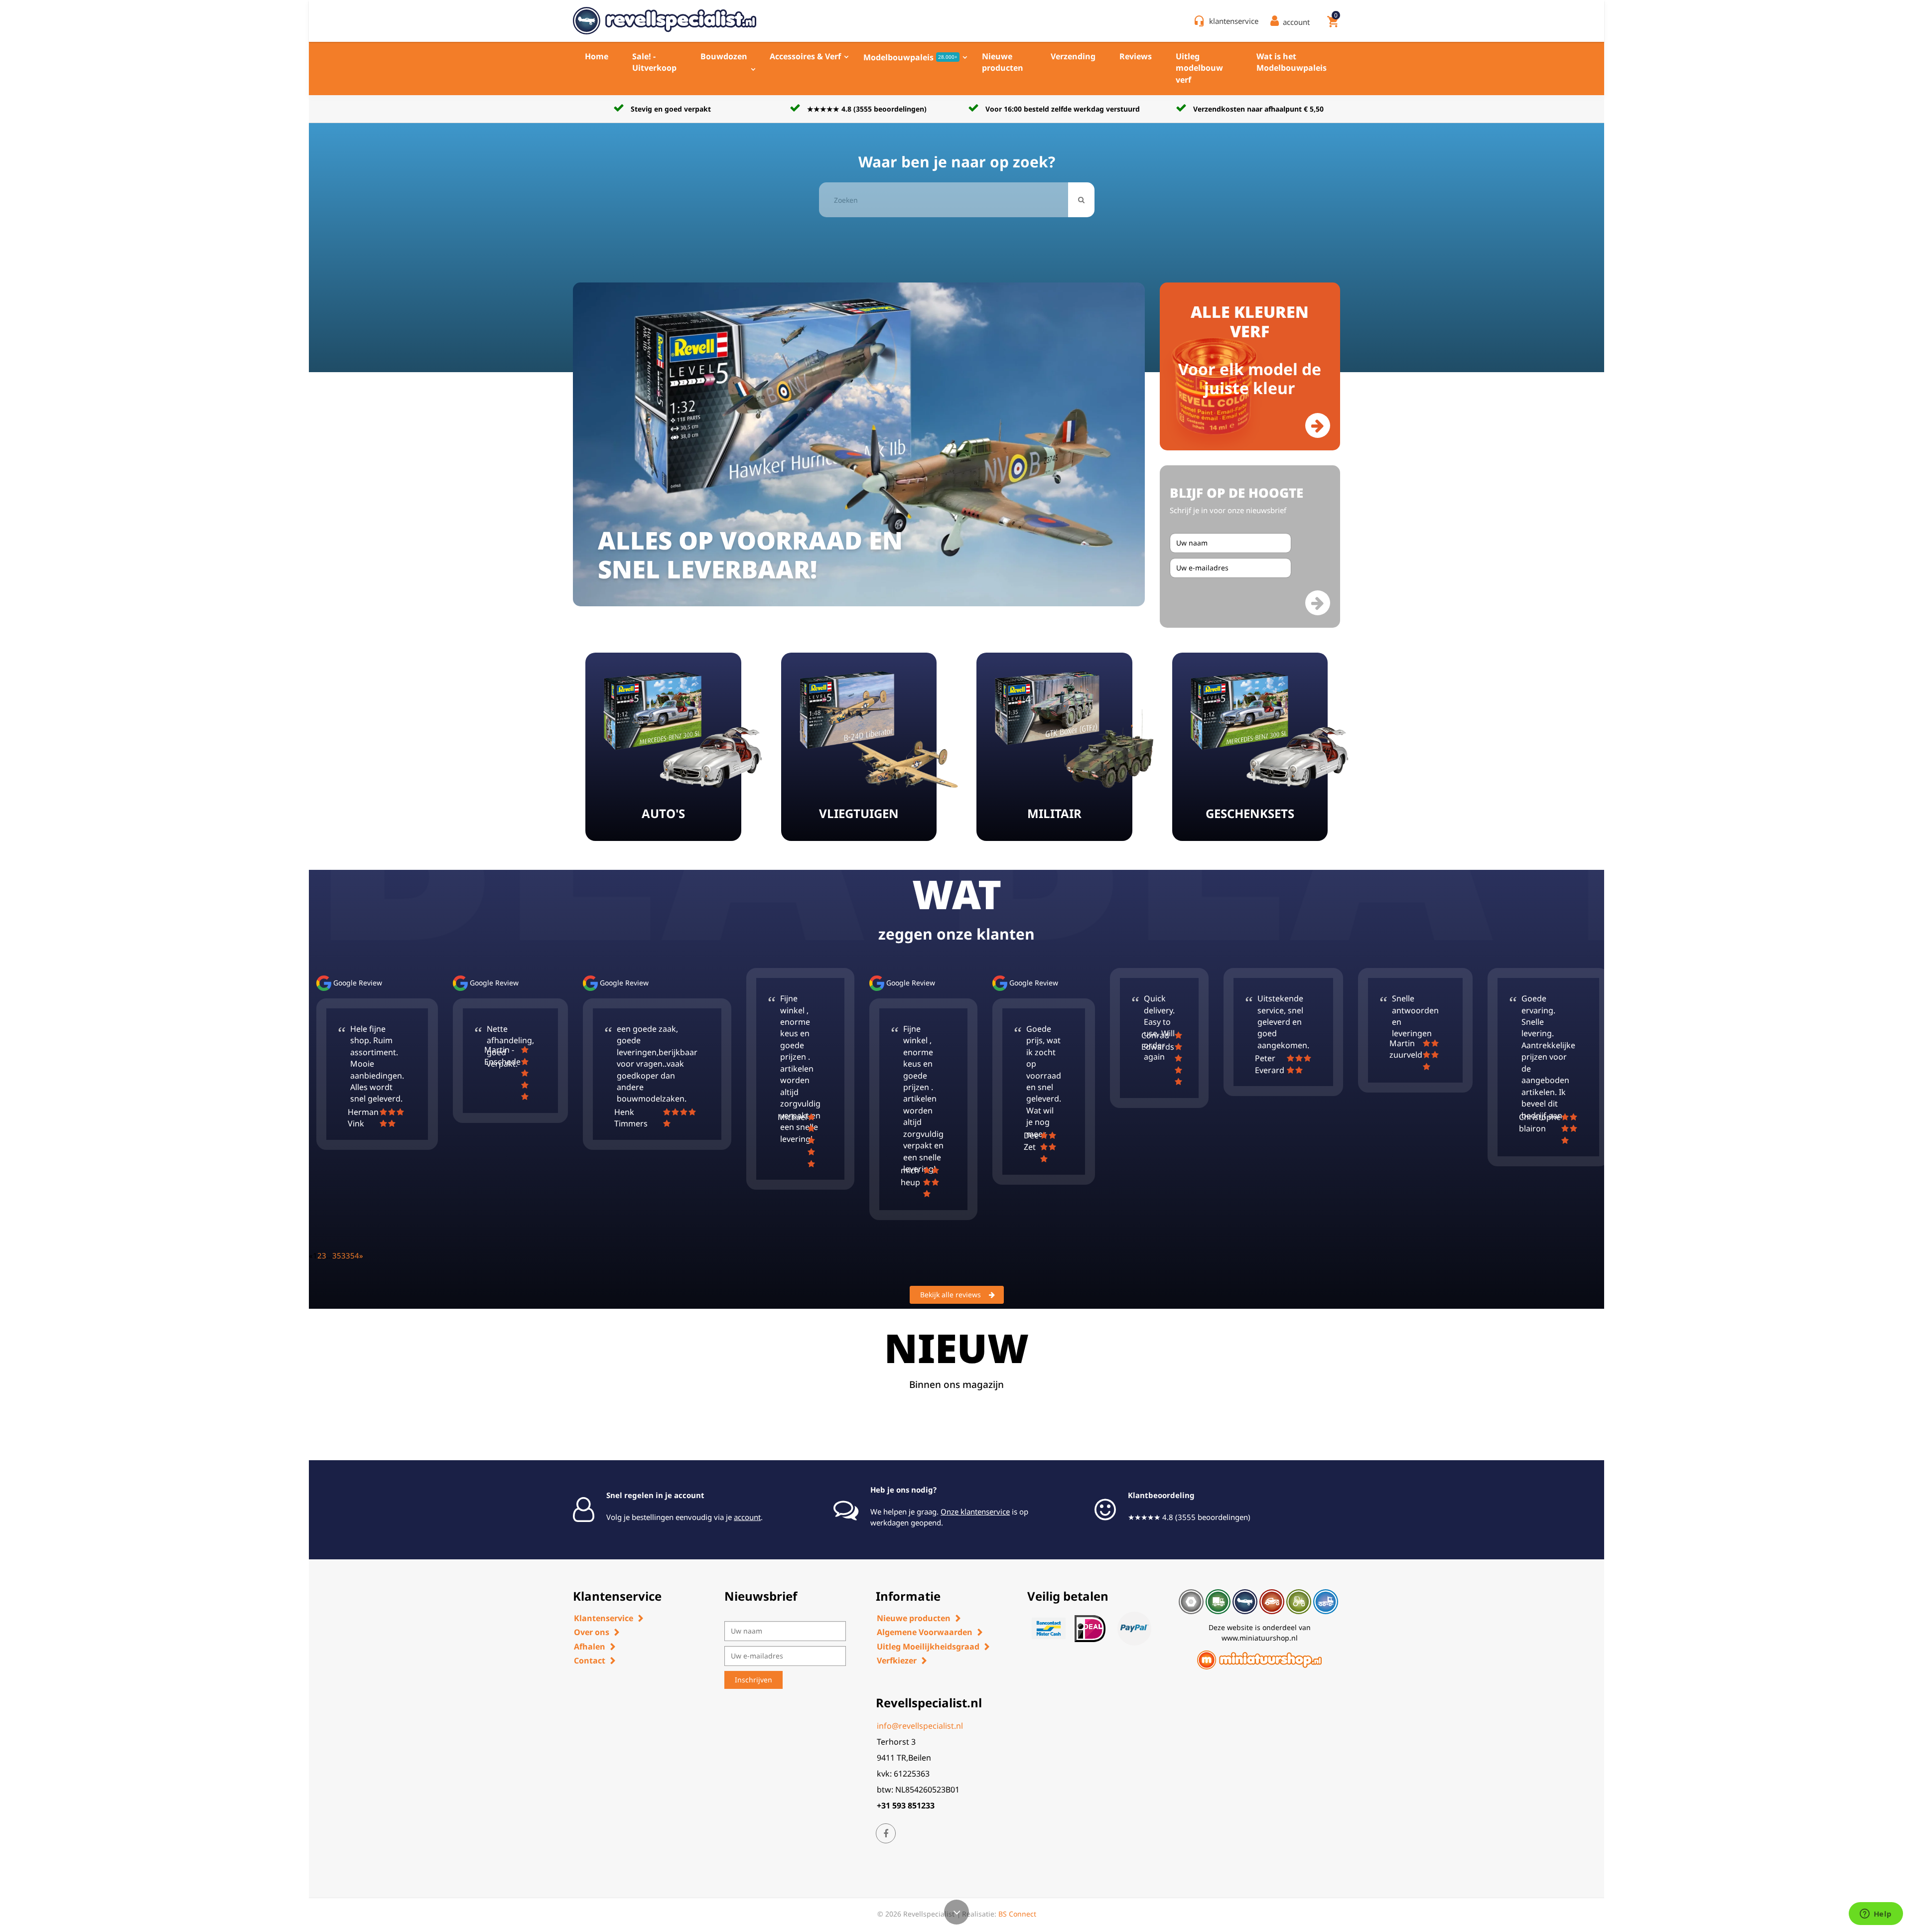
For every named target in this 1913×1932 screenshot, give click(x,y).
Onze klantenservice (975, 1512)
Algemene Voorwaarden (925, 1632)
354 (352, 1255)
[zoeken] (1081, 200)
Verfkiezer (897, 1660)
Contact (590, 1660)
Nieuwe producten (1003, 62)
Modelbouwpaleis (910, 57)
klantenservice (1234, 21)
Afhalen (590, 1647)
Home (597, 56)
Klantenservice (604, 1618)
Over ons (592, 1632)
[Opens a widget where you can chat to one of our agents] (1876, 1915)
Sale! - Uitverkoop (654, 62)
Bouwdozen (724, 56)
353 (339, 1255)
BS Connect (1017, 1914)
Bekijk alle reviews (951, 1295)
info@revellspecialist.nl (920, 1726)
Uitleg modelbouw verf (1199, 68)
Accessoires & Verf (805, 56)
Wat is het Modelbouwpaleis (1292, 62)
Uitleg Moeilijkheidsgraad (928, 1647)
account (747, 1517)
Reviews (1136, 56)
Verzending (1073, 56)
